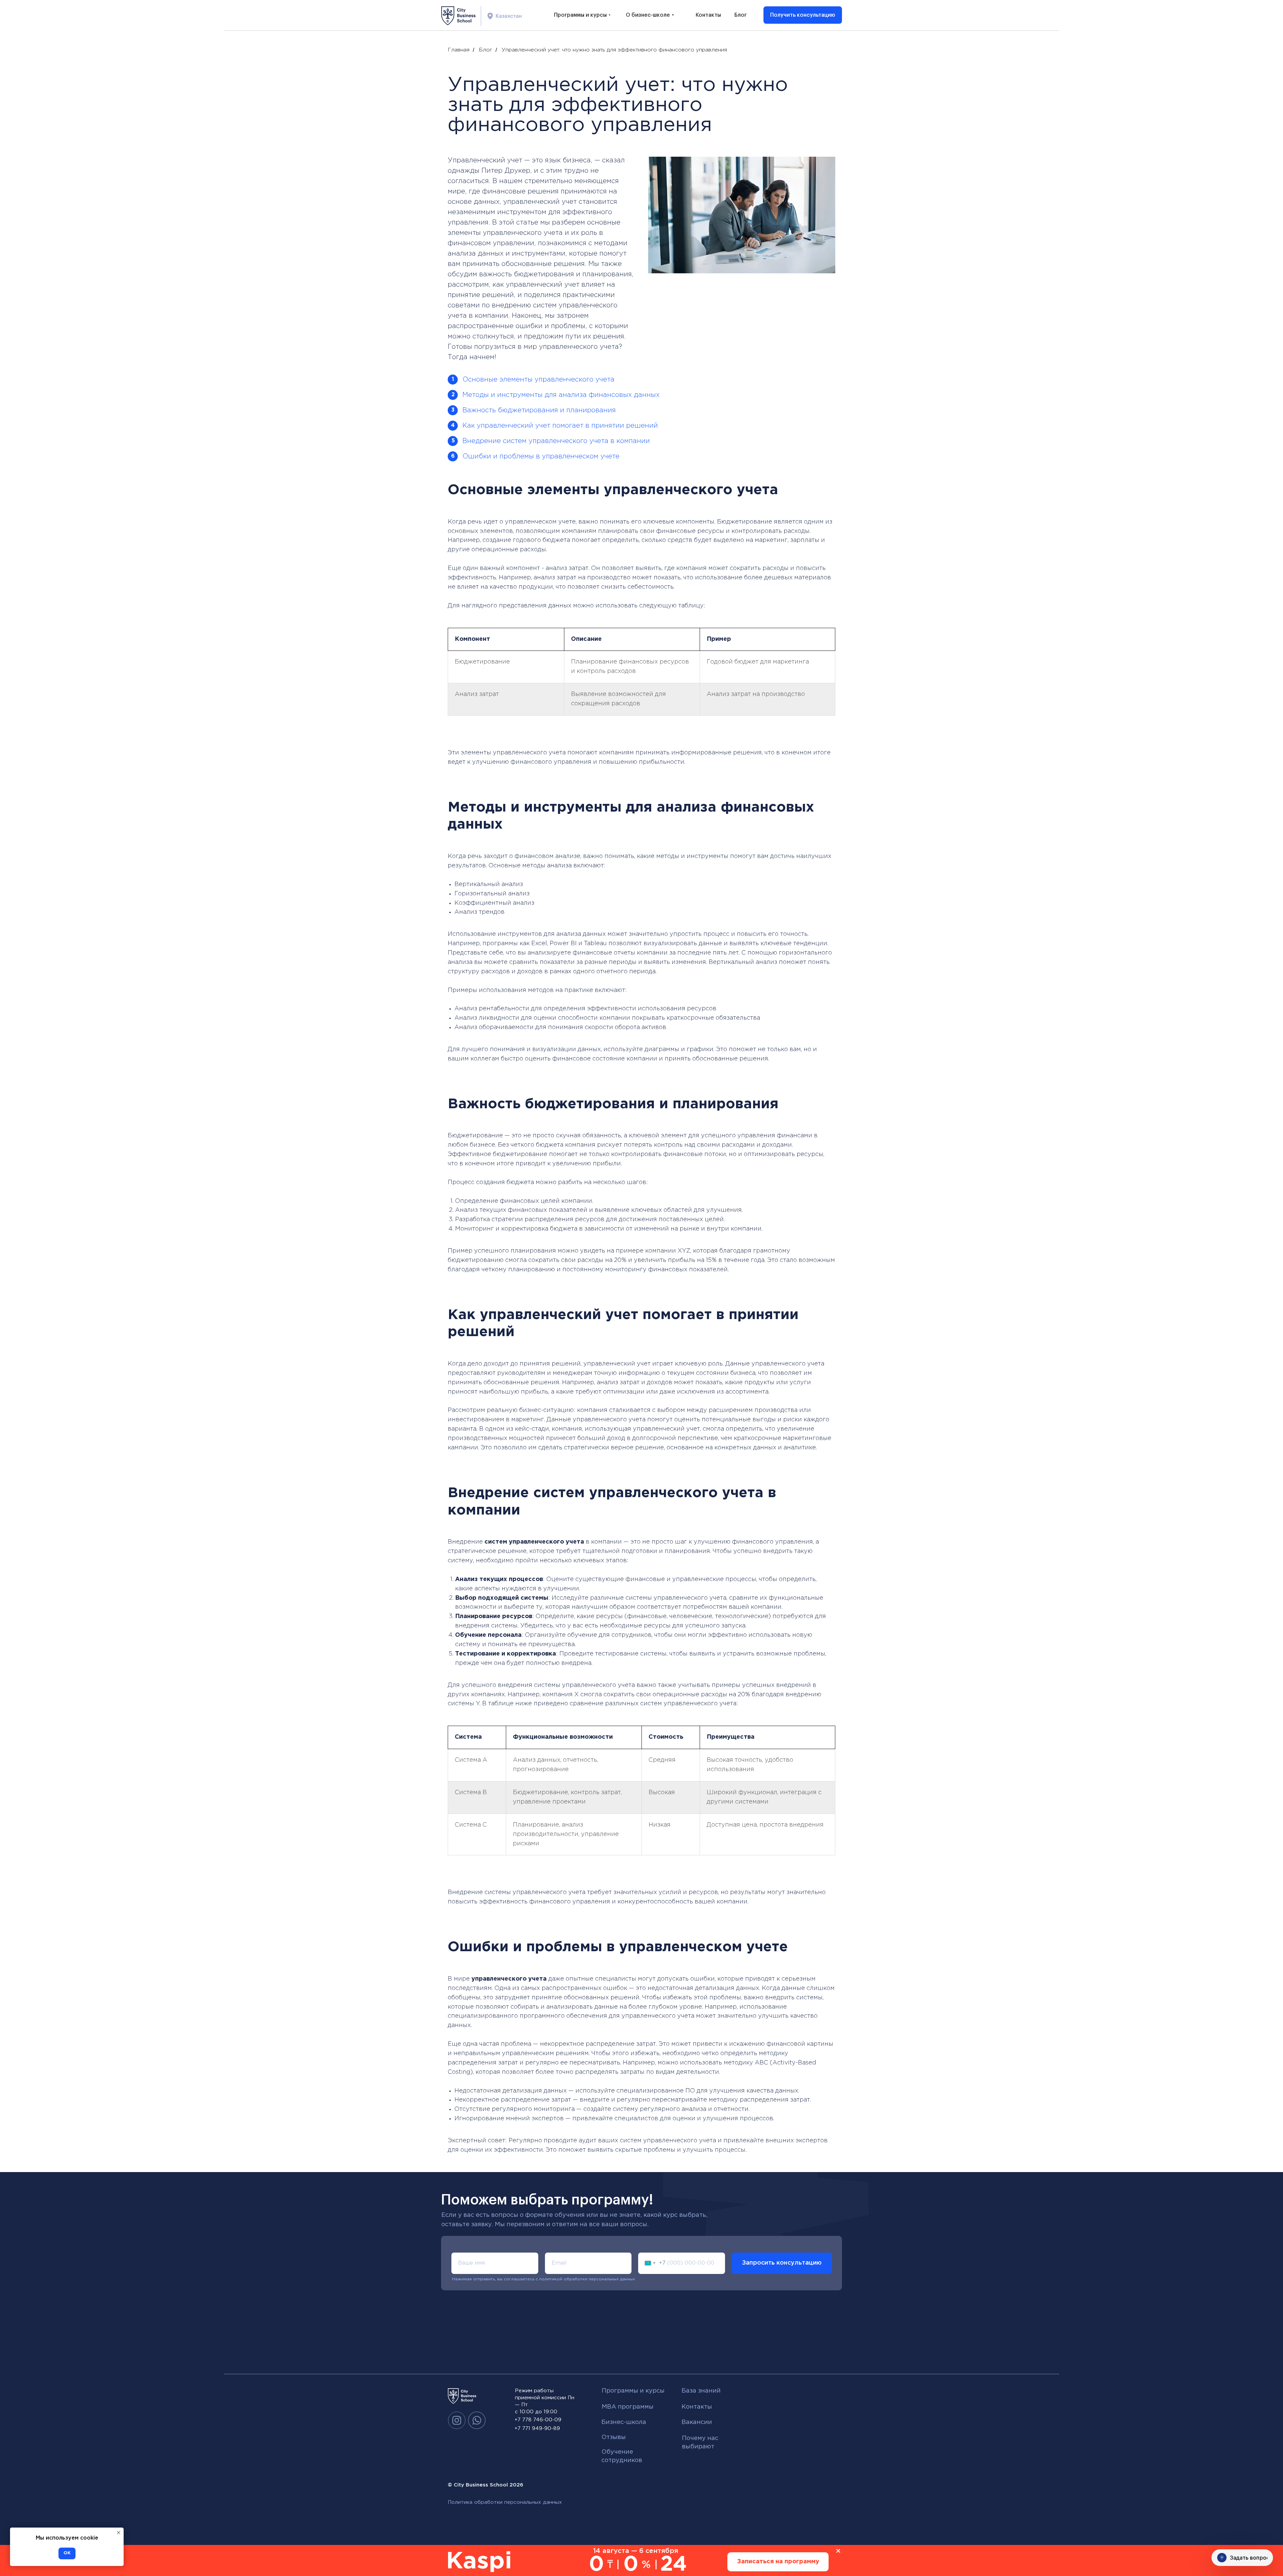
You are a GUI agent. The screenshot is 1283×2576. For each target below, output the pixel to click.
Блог (485, 50)
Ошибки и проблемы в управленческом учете (541, 456)
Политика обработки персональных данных (505, 2502)
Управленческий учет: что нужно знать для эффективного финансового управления (614, 50)
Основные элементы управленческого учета (538, 380)
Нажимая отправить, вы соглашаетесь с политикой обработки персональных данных (544, 2279)
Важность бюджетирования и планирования (539, 410)
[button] (803, 15)
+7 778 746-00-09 (538, 2420)
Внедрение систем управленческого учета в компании (556, 441)
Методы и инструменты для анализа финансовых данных (561, 395)
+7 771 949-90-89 (537, 2428)
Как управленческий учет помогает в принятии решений (560, 426)
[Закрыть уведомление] (119, 2533)
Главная (459, 50)
